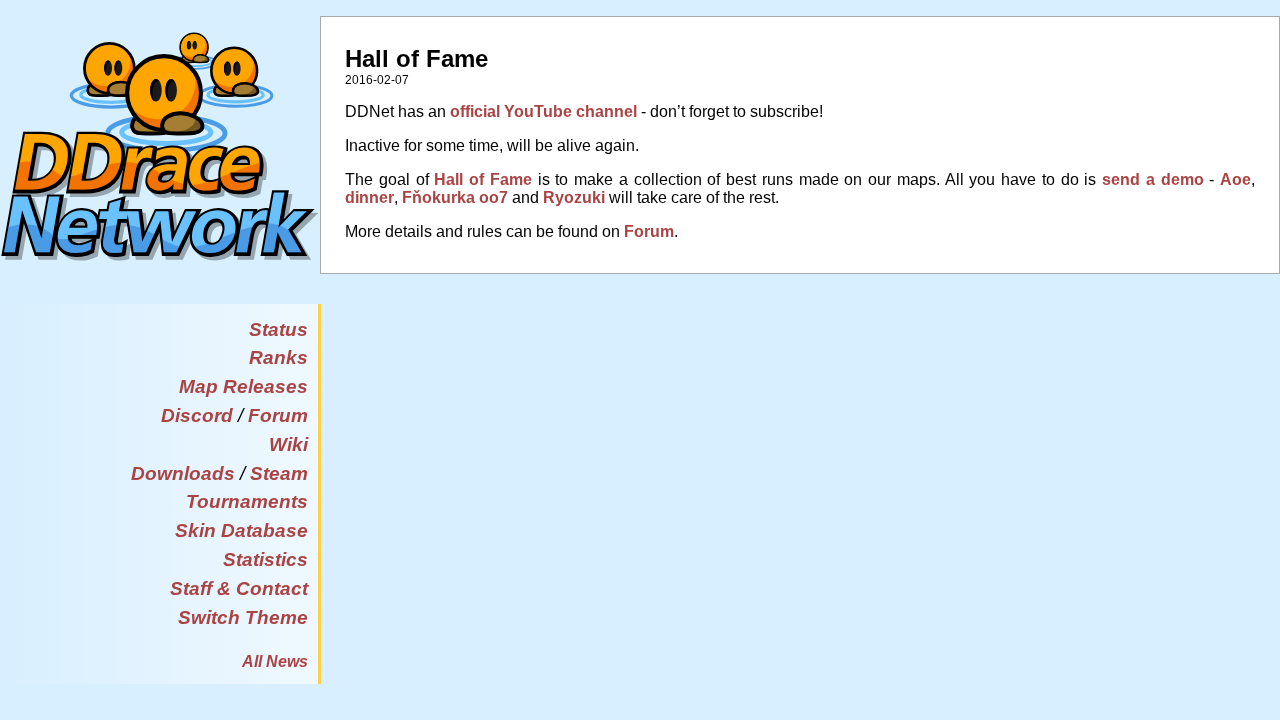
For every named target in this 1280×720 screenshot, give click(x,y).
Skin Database (241, 530)
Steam (279, 473)
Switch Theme (243, 617)
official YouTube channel (543, 111)
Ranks (278, 357)
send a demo (1153, 179)
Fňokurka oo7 (455, 197)
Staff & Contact (239, 588)
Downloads (183, 473)
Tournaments (247, 501)
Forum (278, 415)
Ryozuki (574, 197)
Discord (197, 415)
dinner (369, 197)
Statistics (265, 559)
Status (278, 329)
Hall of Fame (483, 179)
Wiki (288, 444)
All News (275, 661)
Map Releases (243, 386)
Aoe (1235, 179)
